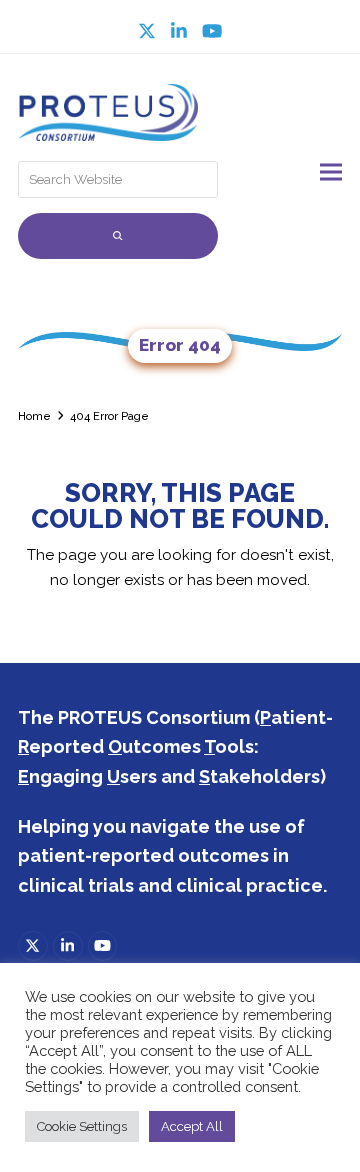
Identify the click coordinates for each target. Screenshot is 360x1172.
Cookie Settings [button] (82, 1126)
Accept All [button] (192, 1126)
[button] (331, 171)
